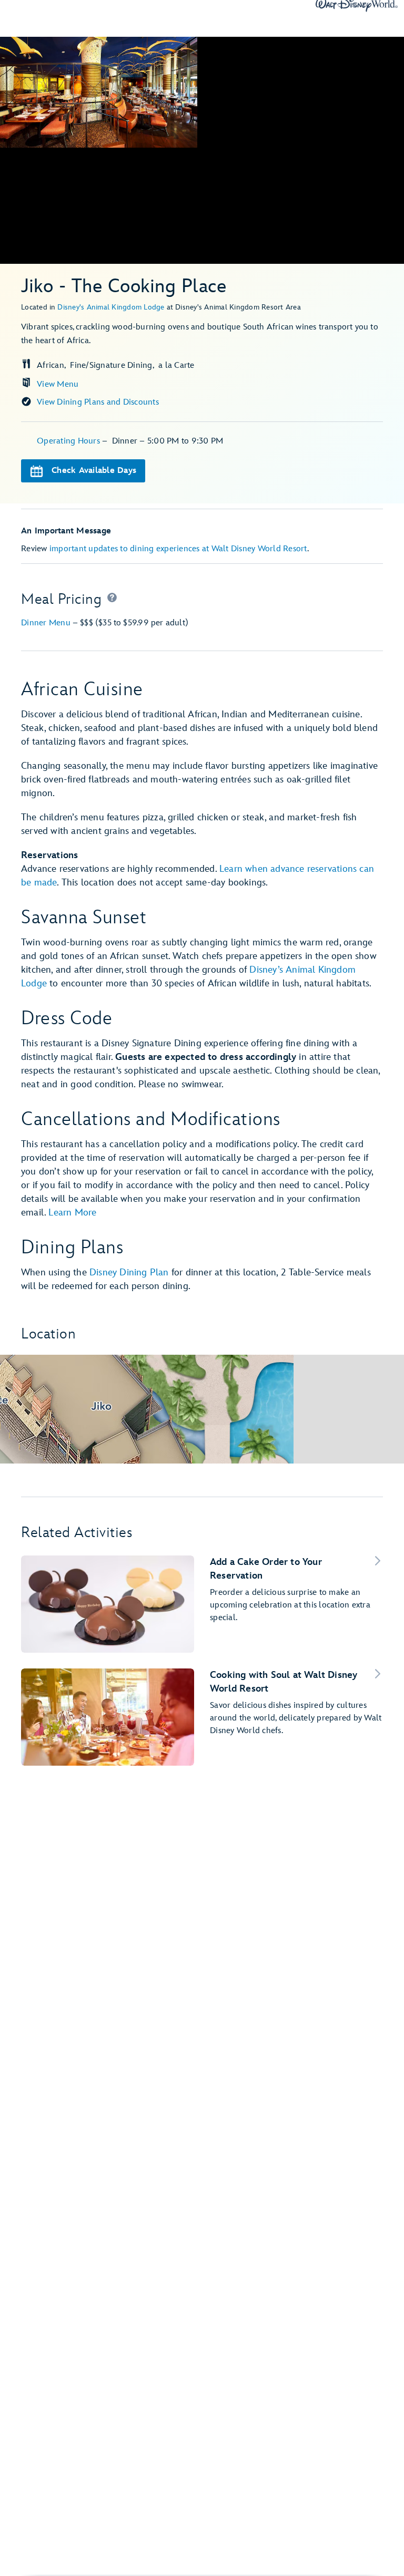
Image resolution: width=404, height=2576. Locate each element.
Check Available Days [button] (94, 471)
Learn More (72, 1213)
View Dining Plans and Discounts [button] (98, 402)
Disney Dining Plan (129, 1272)
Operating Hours (69, 441)
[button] (112, 600)
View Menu (58, 384)
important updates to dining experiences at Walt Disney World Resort (178, 549)
